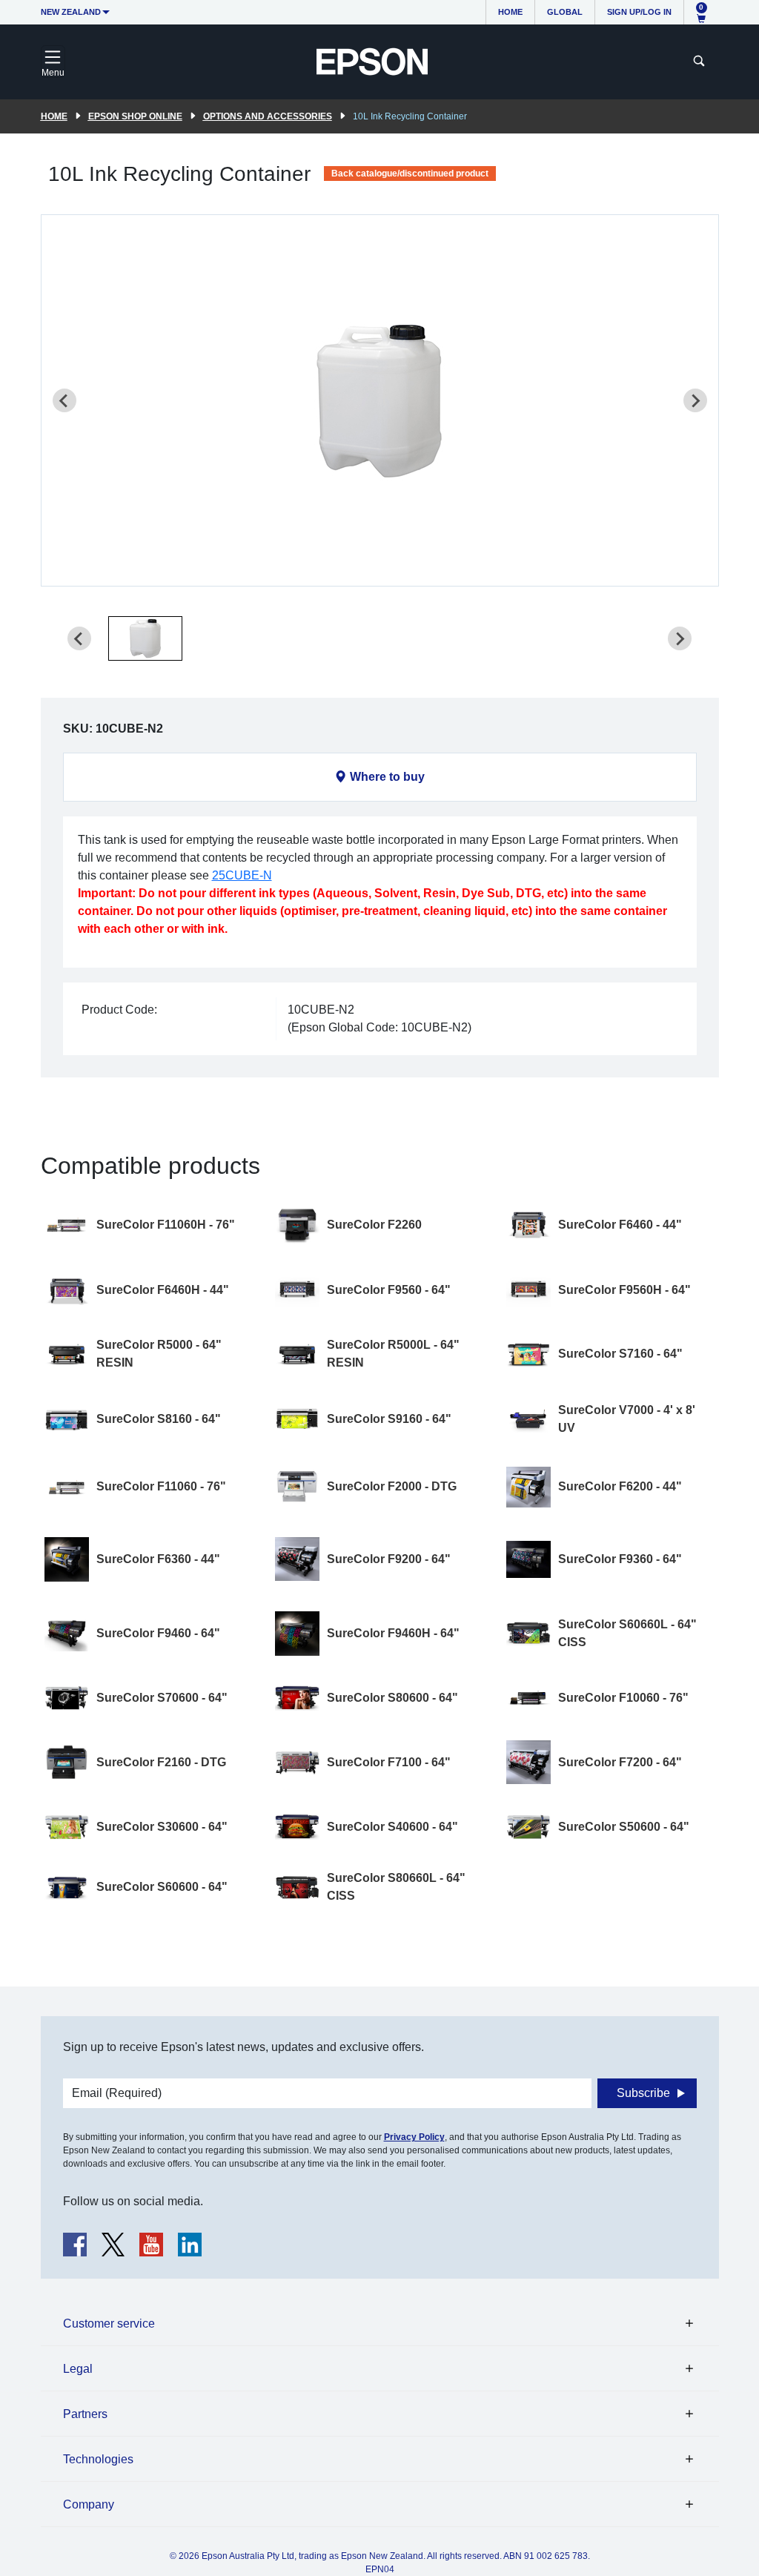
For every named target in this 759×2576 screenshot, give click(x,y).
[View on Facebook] (75, 2245)
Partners (85, 2414)
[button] (145, 638)
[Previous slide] (64, 400)
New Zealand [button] (71, 12)
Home (510, 12)
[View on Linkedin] (190, 2245)
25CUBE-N (242, 875)
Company (89, 2504)
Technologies (98, 2459)
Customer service (109, 2324)
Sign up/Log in (639, 12)
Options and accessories (268, 116)
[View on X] (113, 2245)
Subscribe (643, 2093)
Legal (78, 2369)
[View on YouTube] (151, 2245)
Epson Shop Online (135, 116)
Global (565, 12)
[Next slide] (695, 400)
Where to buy (387, 777)
